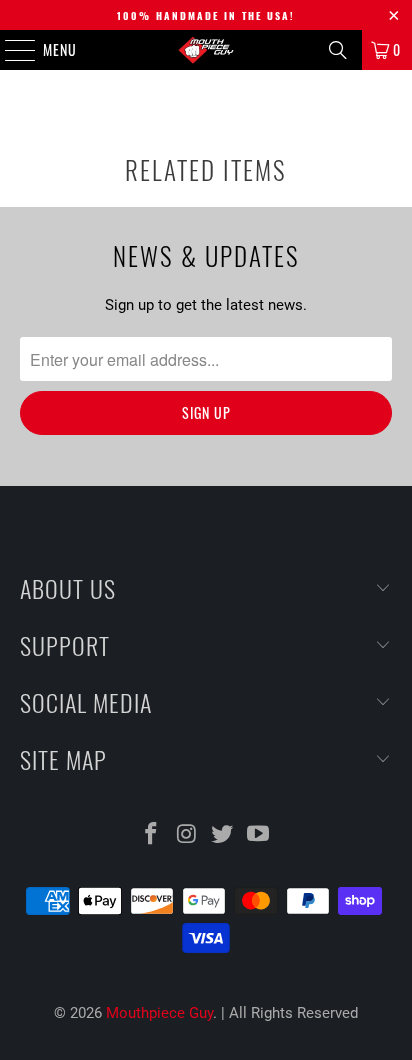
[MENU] (9, 50)
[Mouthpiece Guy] (206, 50)
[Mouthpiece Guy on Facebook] (152, 835)
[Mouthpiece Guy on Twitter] (223, 835)
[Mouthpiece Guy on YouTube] (259, 835)
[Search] (338, 50)
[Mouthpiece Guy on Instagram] (187, 835)
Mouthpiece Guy (159, 1013)
